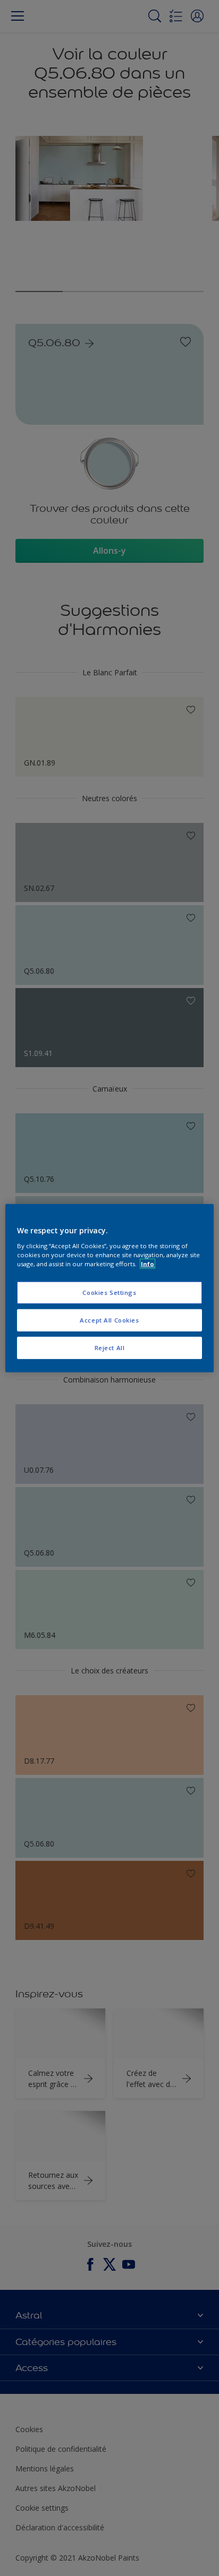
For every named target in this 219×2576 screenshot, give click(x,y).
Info (148, 1263)
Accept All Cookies (109, 1320)
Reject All (110, 1347)
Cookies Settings (109, 1293)
